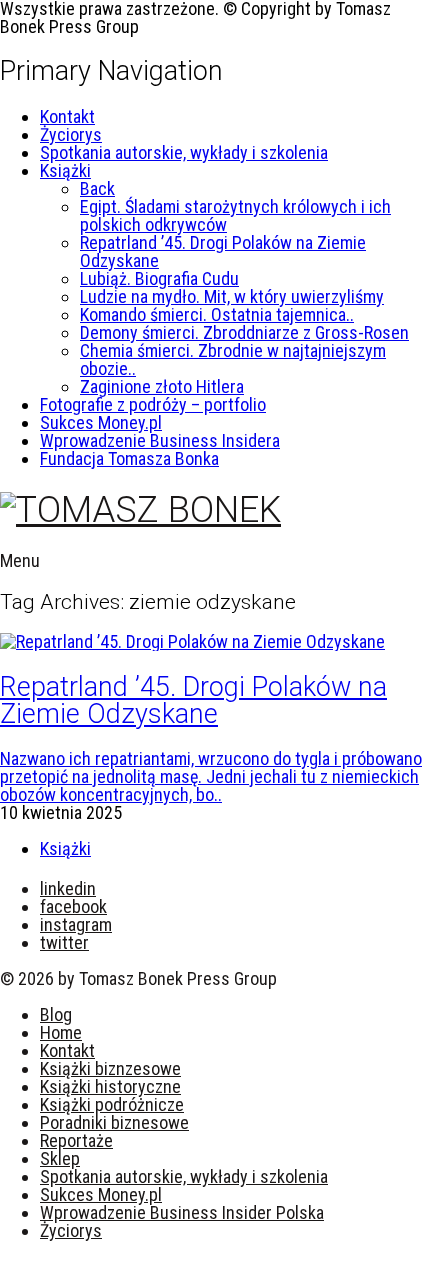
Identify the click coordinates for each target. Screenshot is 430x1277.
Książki (65, 170)
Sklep (60, 1158)
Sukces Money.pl (101, 422)
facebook (73, 906)
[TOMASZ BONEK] (140, 510)
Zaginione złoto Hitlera (162, 386)
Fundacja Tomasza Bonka (129, 458)
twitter (64, 942)
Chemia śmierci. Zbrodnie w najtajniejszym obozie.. (233, 359)
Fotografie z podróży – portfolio (153, 404)
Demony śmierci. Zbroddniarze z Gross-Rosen (244, 332)
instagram (76, 924)
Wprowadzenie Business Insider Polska (182, 1212)
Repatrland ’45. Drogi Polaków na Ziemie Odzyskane (223, 251)
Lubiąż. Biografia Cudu (159, 278)
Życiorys (71, 134)
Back (97, 188)
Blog (56, 1014)
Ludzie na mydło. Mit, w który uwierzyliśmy (232, 296)
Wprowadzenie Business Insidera (160, 440)
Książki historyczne (110, 1086)
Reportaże (76, 1140)
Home (61, 1032)
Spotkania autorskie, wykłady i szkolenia (184, 152)
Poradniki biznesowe (114, 1122)
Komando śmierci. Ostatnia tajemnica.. (217, 314)
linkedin (68, 888)
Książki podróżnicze (112, 1104)
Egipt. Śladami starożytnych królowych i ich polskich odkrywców (235, 215)
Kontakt (67, 116)
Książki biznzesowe (110, 1068)
